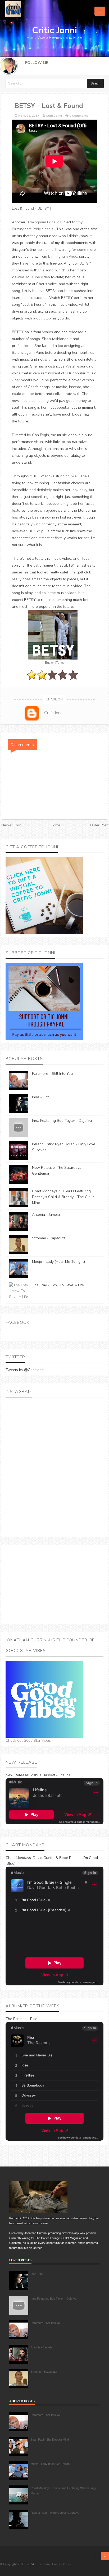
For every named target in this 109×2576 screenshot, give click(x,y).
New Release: (17, 1775)
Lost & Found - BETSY (31, 208)
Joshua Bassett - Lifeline (50, 1775)
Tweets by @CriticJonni (25, 1370)
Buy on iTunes (54, 663)
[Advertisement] (54, 1584)
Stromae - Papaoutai (49, 1238)
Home (55, 825)
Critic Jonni (43, 2564)
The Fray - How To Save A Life (58, 1285)
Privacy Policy (62, 2564)
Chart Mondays (18, 1858)
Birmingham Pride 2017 (46, 222)
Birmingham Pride (63, 256)
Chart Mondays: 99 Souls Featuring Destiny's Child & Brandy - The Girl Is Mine (63, 1197)
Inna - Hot (40, 1097)
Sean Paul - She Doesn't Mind (50, 2440)
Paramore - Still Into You (52, 1074)
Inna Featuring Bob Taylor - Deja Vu (62, 1121)
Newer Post (11, 825)
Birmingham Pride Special (33, 229)
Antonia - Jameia (46, 1215)
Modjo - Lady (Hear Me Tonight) (58, 1262)
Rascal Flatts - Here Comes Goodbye (55, 2513)
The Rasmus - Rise (21, 2019)
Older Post (99, 825)
